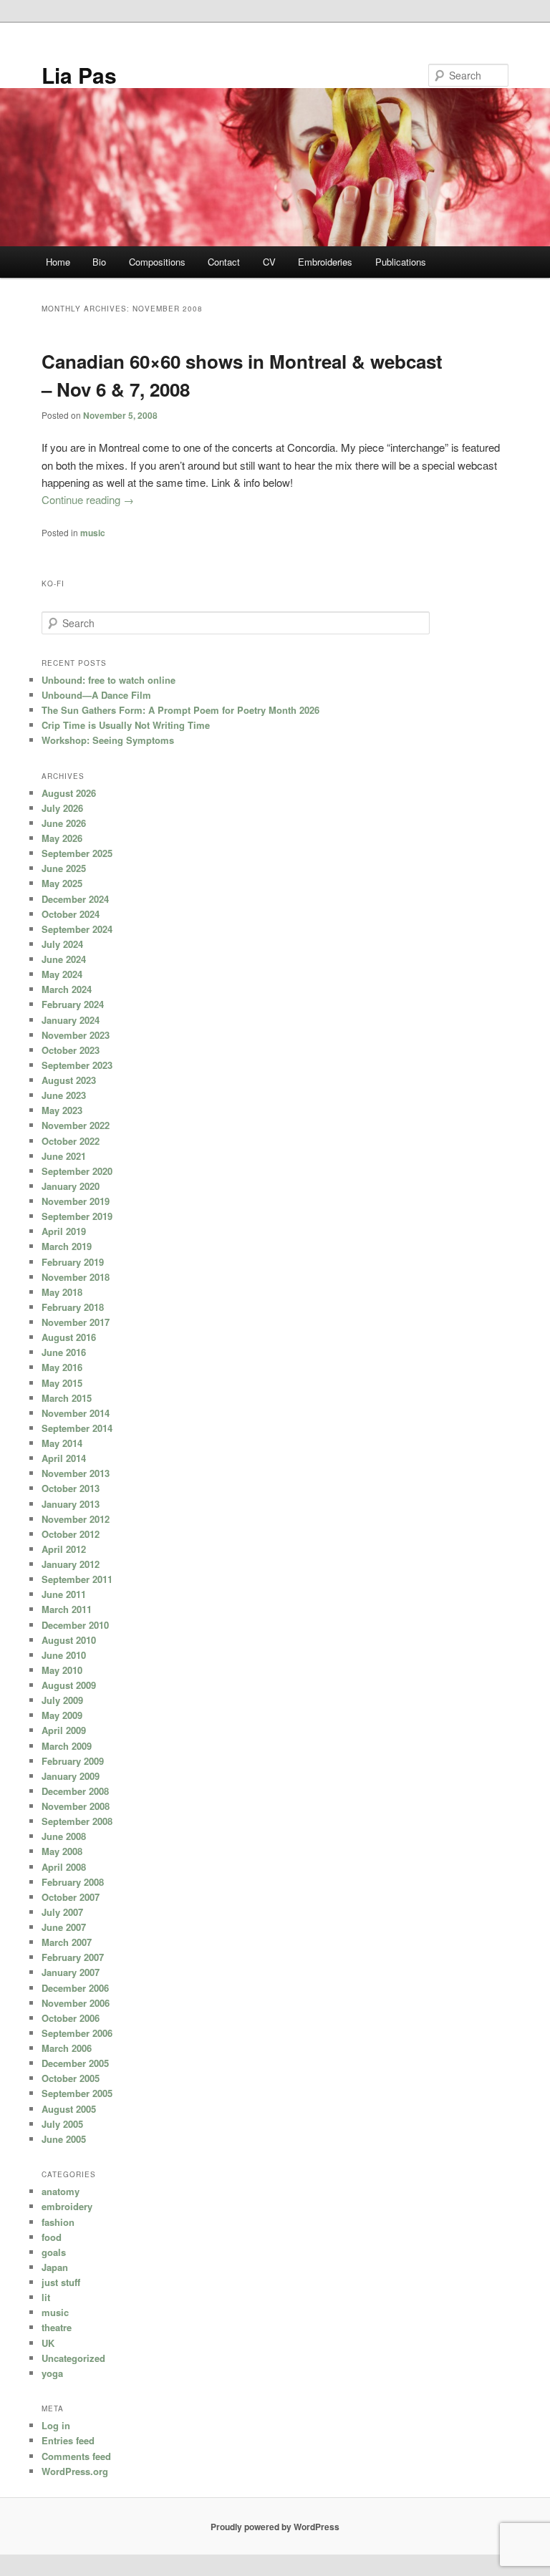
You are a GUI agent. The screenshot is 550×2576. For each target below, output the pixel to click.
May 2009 (62, 1715)
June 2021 (64, 1156)
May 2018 (62, 1292)
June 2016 (64, 1352)
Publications (401, 262)
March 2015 (67, 1398)
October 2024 (71, 914)
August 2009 (69, 1685)
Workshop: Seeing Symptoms (108, 740)
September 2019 (77, 1216)
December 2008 (75, 1791)
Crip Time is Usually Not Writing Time (126, 725)
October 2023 (71, 1050)
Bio (99, 262)
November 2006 (76, 2003)
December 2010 (75, 1625)
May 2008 (62, 1851)
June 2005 (64, 2139)
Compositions (157, 262)
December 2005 (75, 2063)
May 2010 (62, 1670)
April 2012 (64, 1549)
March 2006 (67, 2048)
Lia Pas (79, 75)
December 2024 (75, 899)
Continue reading (88, 499)
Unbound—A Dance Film (96, 695)
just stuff (61, 2282)
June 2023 (64, 1095)
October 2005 (71, 2078)
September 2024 (77, 929)
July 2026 (62, 808)
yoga (52, 2373)
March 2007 (67, 1942)
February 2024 (73, 1004)
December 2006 (75, 1988)
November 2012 (76, 1519)
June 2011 (64, 1594)
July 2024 (62, 944)
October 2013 (71, 1488)
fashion (58, 2222)
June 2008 (64, 1836)
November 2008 (76, 1806)
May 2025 (62, 883)
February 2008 (73, 1882)
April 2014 (64, 1458)
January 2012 (71, 1564)
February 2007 (73, 1957)
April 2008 (64, 1867)
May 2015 (62, 1383)
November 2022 (76, 1125)
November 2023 (76, 1035)
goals (54, 2252)
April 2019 (64, 1231)
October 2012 (71, 1534)
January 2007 (71, 1972)
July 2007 (62, 1912)
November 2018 (76, 1277)
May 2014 (62, 1443)
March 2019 (67, 1246)
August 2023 (69, 1080)
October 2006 (71, 2018)
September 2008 (77, 1821)
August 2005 (69, 2109)
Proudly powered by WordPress (275, 2527)
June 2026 (64, 823)
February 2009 (73, 1761)
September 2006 (77, 2033)
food (52, 2237)
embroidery (67, 2206)
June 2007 (64, 1927)
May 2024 (62, 974)
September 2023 (77, 1065)
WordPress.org (75, 2471)
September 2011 (77, 1579)
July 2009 (62, 1700)
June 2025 (64, 868)
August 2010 (69, 1640)
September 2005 (77, 2093)
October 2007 (71, 1897)
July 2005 (62, 2124)
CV (269, 262)
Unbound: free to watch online (108, 680)
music (93, 533)
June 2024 (64, 959)
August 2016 (69, 1337)
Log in (56, 2425)
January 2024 (71, 1020)
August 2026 (69, 793)
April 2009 (64, 1730)
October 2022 (71, 1141)
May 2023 (62, 1110)
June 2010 (64, 1655)
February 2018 (73, 1307)
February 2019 (73, 1262)
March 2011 (67, 1609)
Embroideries (325, 262)
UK (48, 2343)
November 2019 (76, 1201)
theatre (57, 2327)
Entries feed (68, 2440)
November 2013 (76, 1473)
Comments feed (76, 2456)
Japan (55, 2267)
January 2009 (71, 1776)
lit (46, 2297)
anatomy (61, 2191)
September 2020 (77, 1171)
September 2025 (77, 853)
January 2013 (71, 1504)
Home (58, 262)
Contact (224, 262)
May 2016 (62, 1367)
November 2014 (76, 1413)
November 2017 (76, 1322)
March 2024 (67, 989)
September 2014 (77, 1428)
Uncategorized (73, 2358)
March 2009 (67, 1746)
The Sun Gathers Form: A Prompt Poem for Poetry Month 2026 (180, 710)
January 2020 (71, 1186)
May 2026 (62, 838)
